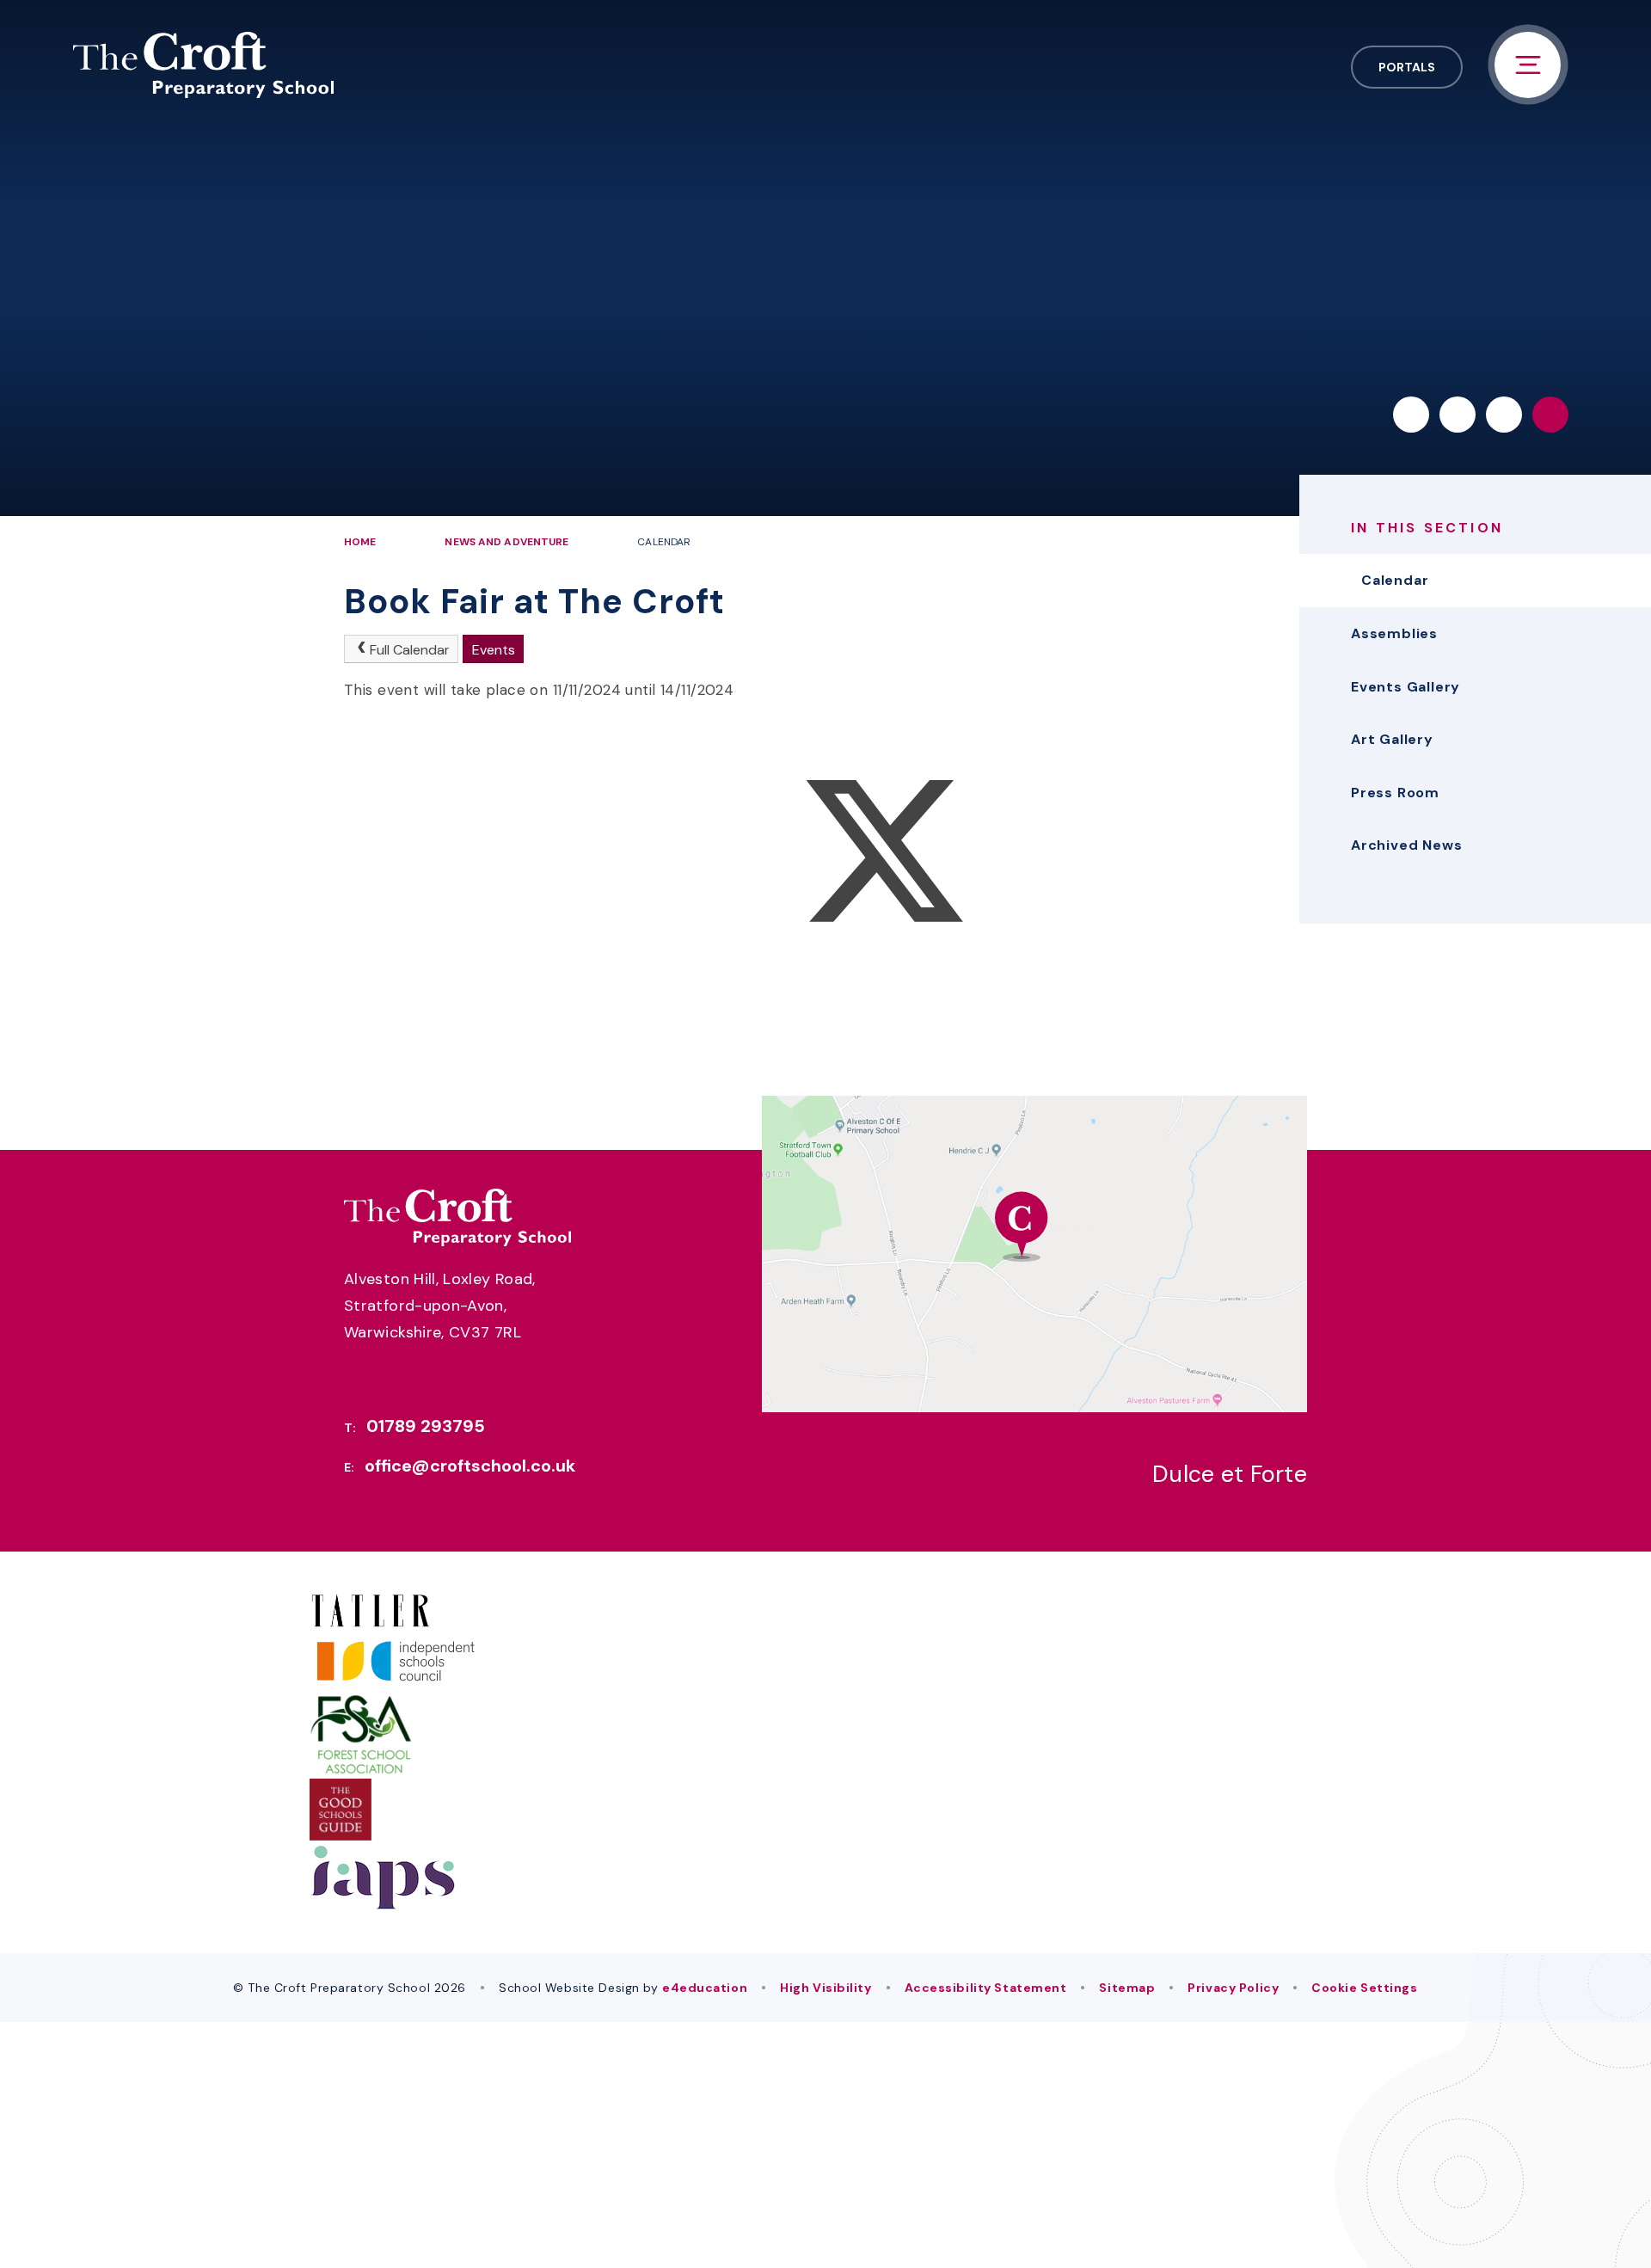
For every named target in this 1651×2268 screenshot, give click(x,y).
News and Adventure (506, 542)
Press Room (1395, 793)
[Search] (1550, 415)
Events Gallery (1405, 687)
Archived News (1406, 845)
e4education (705, 1988)
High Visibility (825, 1988)
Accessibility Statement (986, 1988)
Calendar (664, 542)
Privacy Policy (1233, 1988)
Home (360, 542)
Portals (1407, 67)
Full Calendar (410, 650)
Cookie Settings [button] (1364, 1988)
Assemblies (1394, 633)
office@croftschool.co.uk (470, 1466)
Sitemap (1127, 1988)
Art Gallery (1392, 739)
